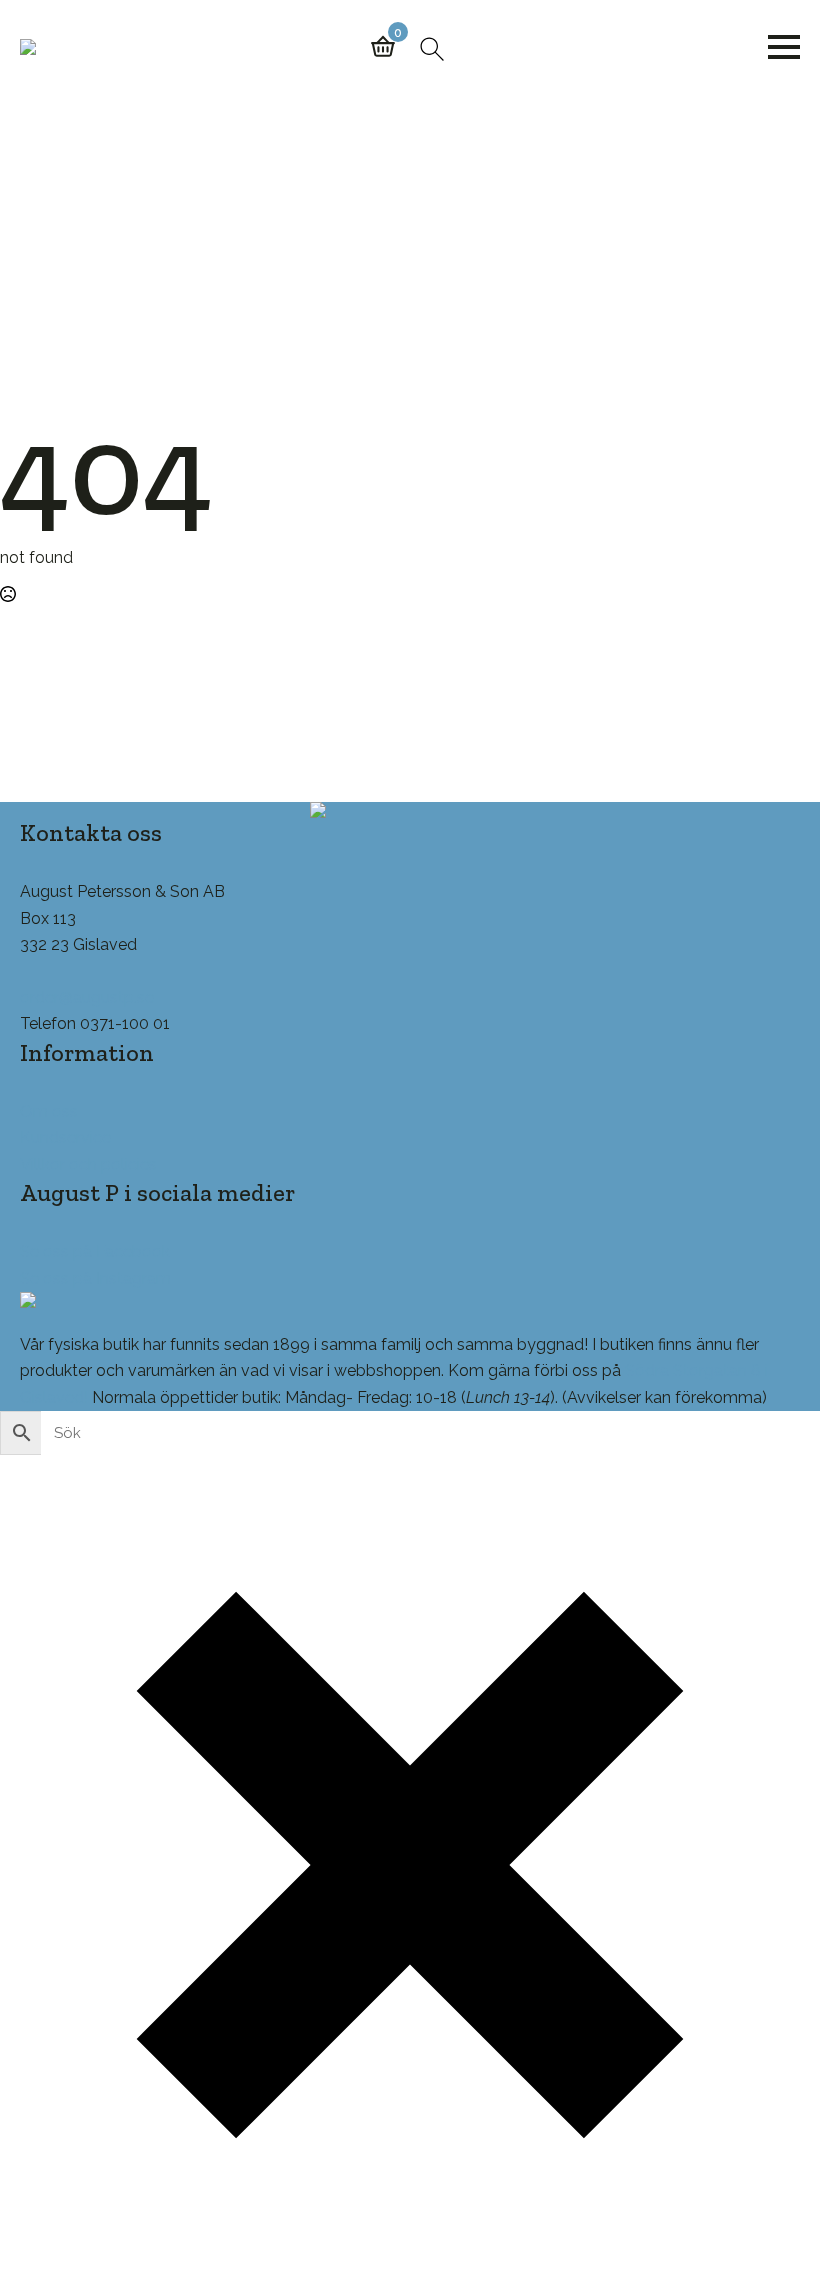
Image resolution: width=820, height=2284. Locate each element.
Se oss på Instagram (95, 1278)
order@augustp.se (87, 997)
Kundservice (65, 1137)
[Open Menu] (784, 47)
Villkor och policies (88, 1164)
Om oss (49, 1111)
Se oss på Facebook (95, 1251)
